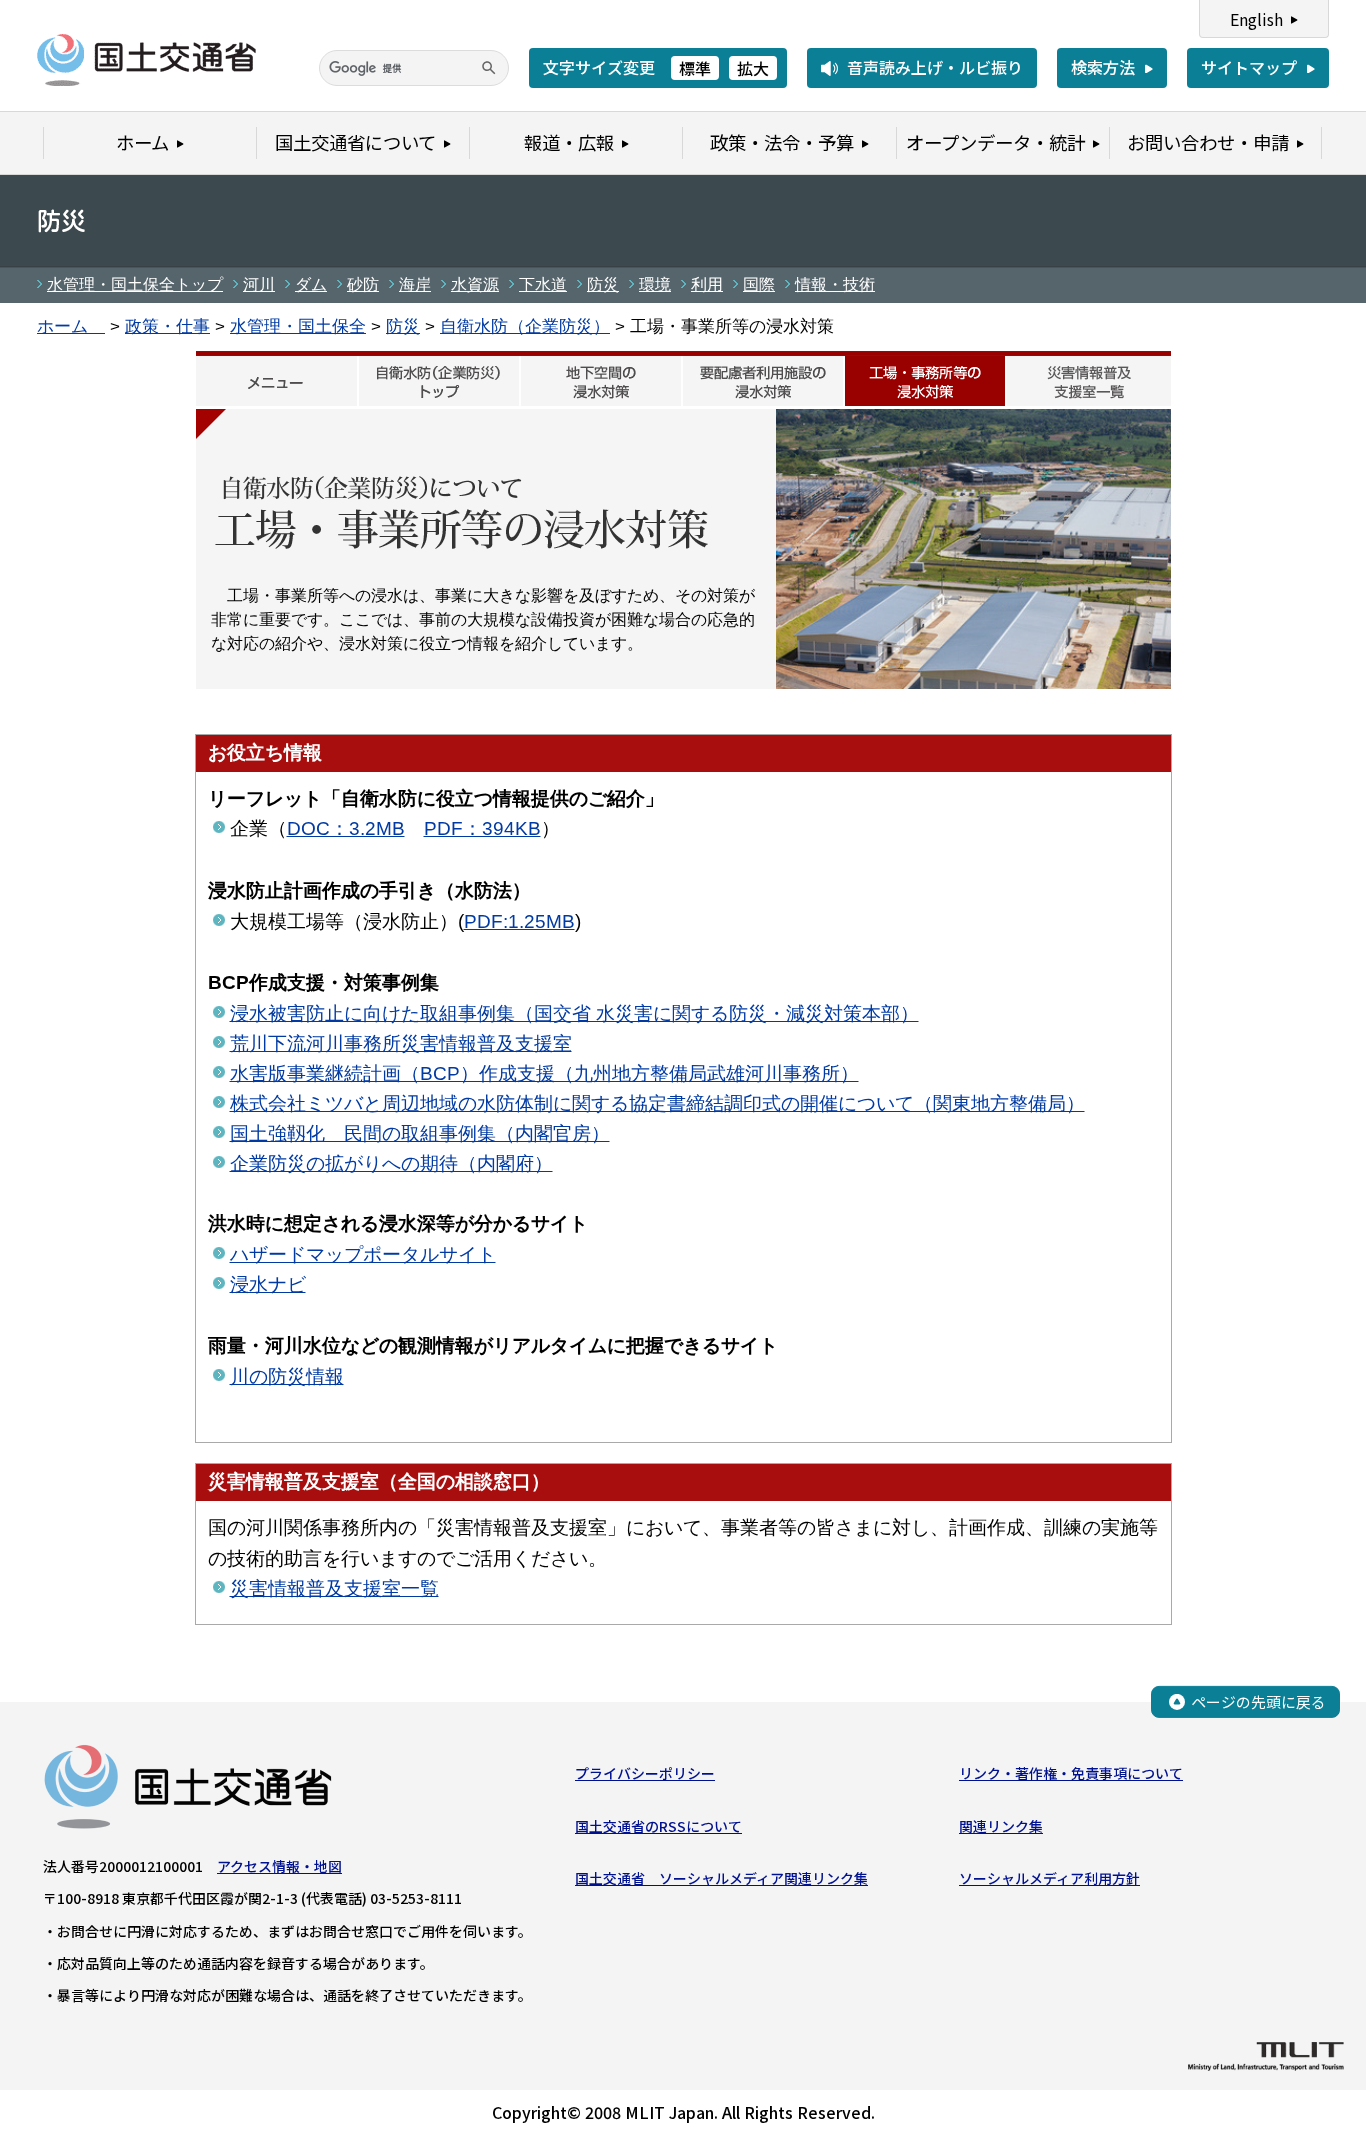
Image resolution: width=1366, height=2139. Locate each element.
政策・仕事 (167, 326)
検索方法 (1103, 67)
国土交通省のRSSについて (658, 1826)
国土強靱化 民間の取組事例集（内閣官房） (420, 1133)
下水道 (543, 284)
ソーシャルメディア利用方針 (1049, 1878)
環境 (655, 284)
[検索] (489, 68)
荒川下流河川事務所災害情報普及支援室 (401, 1043)
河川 (259, 284)
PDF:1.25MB (519, 921)
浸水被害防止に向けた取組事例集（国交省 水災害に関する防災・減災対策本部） (574, 1013)
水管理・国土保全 (298, 326)
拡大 (753, 68)
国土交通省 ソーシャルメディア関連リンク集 (721, 1878)
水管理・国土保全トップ (135, 284)
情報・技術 (835, 284)
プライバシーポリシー (645, 1773)
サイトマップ (1249, 67)
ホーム (71, 326)
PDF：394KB (482, 828)
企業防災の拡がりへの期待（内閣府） (391, 1163)
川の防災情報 (287, 1376)
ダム (311, 284)
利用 (707, 284)
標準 (695, 68)
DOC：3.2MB (346, 828)
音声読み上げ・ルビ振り (935, 67)
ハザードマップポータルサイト (363, 1254)
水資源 (475, 284)
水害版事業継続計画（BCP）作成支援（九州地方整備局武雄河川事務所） (544, 1073)
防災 (603, 284)
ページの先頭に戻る (1258, 1701)
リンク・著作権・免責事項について (1071, 1773)
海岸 (415, 284)
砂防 (363, 284)
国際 (759, 284)
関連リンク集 (1001, 1826)
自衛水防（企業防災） (525, 326)
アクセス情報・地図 (279, 1866)
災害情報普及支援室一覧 (334, 1588)
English (1256, 19)
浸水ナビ (268, 1284)
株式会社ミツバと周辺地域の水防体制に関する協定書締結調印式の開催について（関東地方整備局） (657, 1103)
